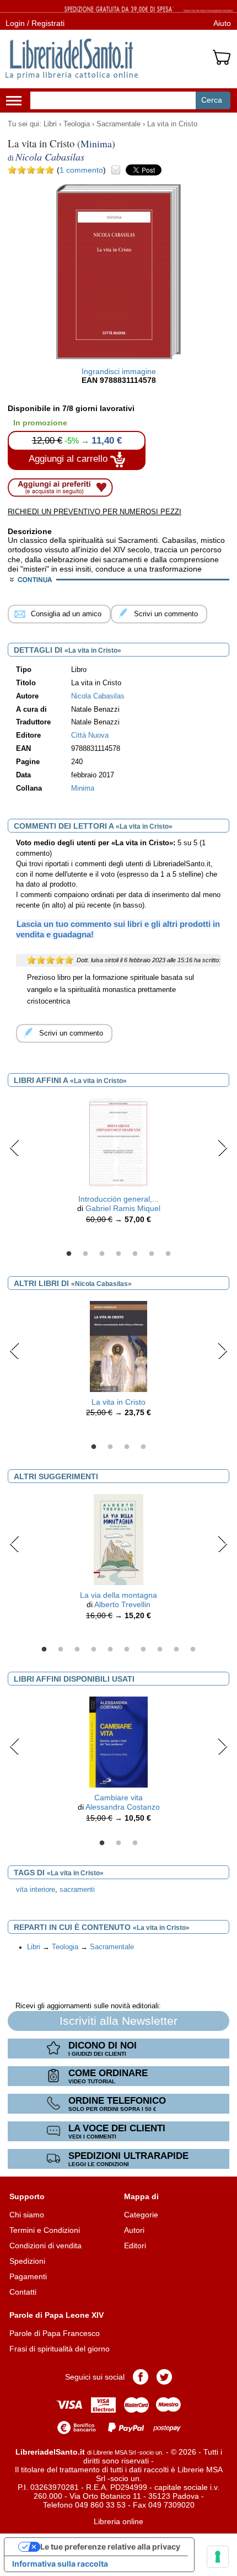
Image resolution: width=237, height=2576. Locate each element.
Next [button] (222, 1148)
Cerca (212, 100)
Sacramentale (118, 124)
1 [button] (69, 1254)
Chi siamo (27, 2215)
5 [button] (135, 1254)
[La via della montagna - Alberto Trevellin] (119, 1539)
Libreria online (118, 2521)
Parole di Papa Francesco (55, 2333)
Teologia (77, 124)
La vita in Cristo (172, 124)
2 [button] (85, 1254)
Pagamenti (28, 2276)
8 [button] (160, 1650)
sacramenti (77, 1890)
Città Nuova (90, 735)
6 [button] (152, 1254)
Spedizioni (27, 2261)
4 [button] (118, 1254)
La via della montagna (118, 1595)
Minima (83, 788)
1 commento (81, 170)
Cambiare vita (118, 1798)
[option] (118, 1164)
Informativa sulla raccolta (60, 2564)
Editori (135, 2246)
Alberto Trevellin (122, 1604)
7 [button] (168, 1254)
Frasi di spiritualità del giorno (60, 2349)
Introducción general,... (118, 1199)
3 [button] (102, 1254)
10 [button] (193, 1650)
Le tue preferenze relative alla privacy (110, 2546)
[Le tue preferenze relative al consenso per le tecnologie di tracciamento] (218, 2557)
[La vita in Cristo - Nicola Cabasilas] (118, 1346)
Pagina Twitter (164, 2377)
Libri (50, 124)
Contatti (23, 2292)
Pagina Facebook (141, 2377)
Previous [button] (15, 1148)
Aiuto (222, 23)
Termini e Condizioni (45, 2230)
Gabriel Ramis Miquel (123, 1208)
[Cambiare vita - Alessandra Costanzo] (118, 1741)
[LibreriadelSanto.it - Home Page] (72, 59)
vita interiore (36, 1890)
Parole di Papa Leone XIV (56, 2315)
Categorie (141, 2215)
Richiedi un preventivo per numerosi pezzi (95, 512)
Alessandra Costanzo (123, 1807)
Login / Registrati (35, 23)
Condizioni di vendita (45, 2246)
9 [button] (176, 1650)
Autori (134, 2230)
